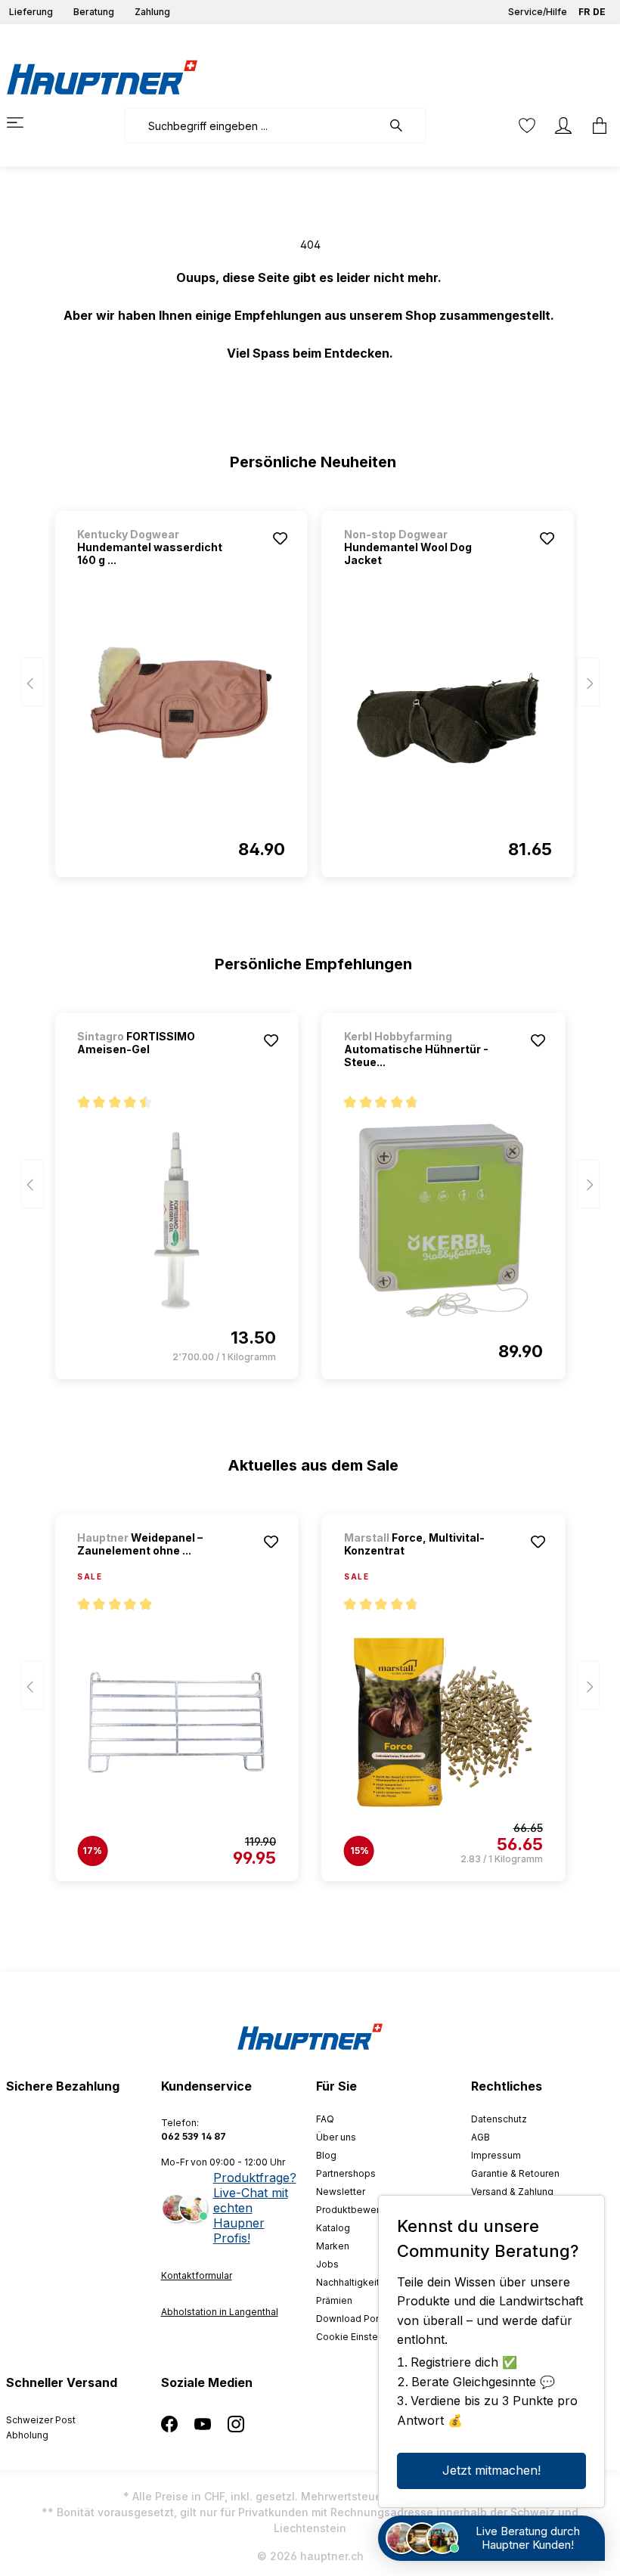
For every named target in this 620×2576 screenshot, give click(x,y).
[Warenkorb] (595, 126)
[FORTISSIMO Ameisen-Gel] (177, 1220)
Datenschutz (499, 2119)
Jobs (327, 2264)
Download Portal (353, 2319)
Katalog (333, 2228)
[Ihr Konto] (563, 126)
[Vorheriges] (33, 682)
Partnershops (346, 2173)
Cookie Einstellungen (363, 2337)
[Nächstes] (588, 682)
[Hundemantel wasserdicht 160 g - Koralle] (181, 718)
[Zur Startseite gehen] (102, 77)
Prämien (334, 2300)
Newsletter (341, 2192)
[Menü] (24, 122)
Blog (326, 2155)
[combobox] (253, 126)
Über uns (336, 2137)
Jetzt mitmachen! (491, 2470)
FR (584, 12)
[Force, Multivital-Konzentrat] (443, 1722)
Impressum (496, 2155)
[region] (310, 687)
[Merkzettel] (527, 126)
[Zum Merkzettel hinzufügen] (281, 538)
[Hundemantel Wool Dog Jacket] (448, 718)
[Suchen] (404, 126)
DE (599, 12)
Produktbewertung (358, 2210)
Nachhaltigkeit (348, 2282)
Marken (333, 2246)
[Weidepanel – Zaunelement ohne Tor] (177, 1722)
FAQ (325, 2119)
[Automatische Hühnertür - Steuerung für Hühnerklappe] (443, 1220)
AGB (480, 2137)
